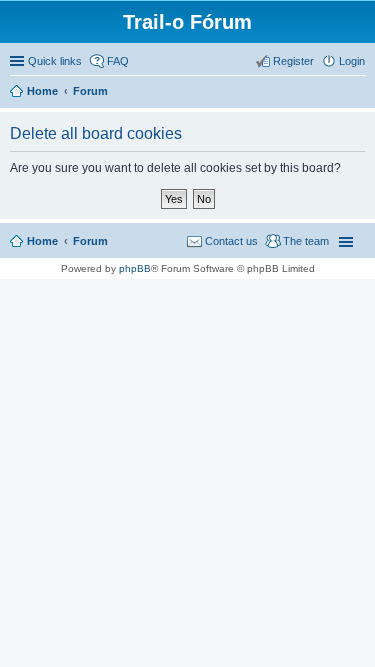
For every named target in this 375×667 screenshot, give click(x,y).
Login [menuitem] (352, 61)
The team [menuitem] (306, 241)
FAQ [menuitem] (118, 61)
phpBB (135, 268)
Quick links (55, 61)
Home (42, 241)
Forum (90, 241)
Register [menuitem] (293, 61)
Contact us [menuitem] (231, 241)
